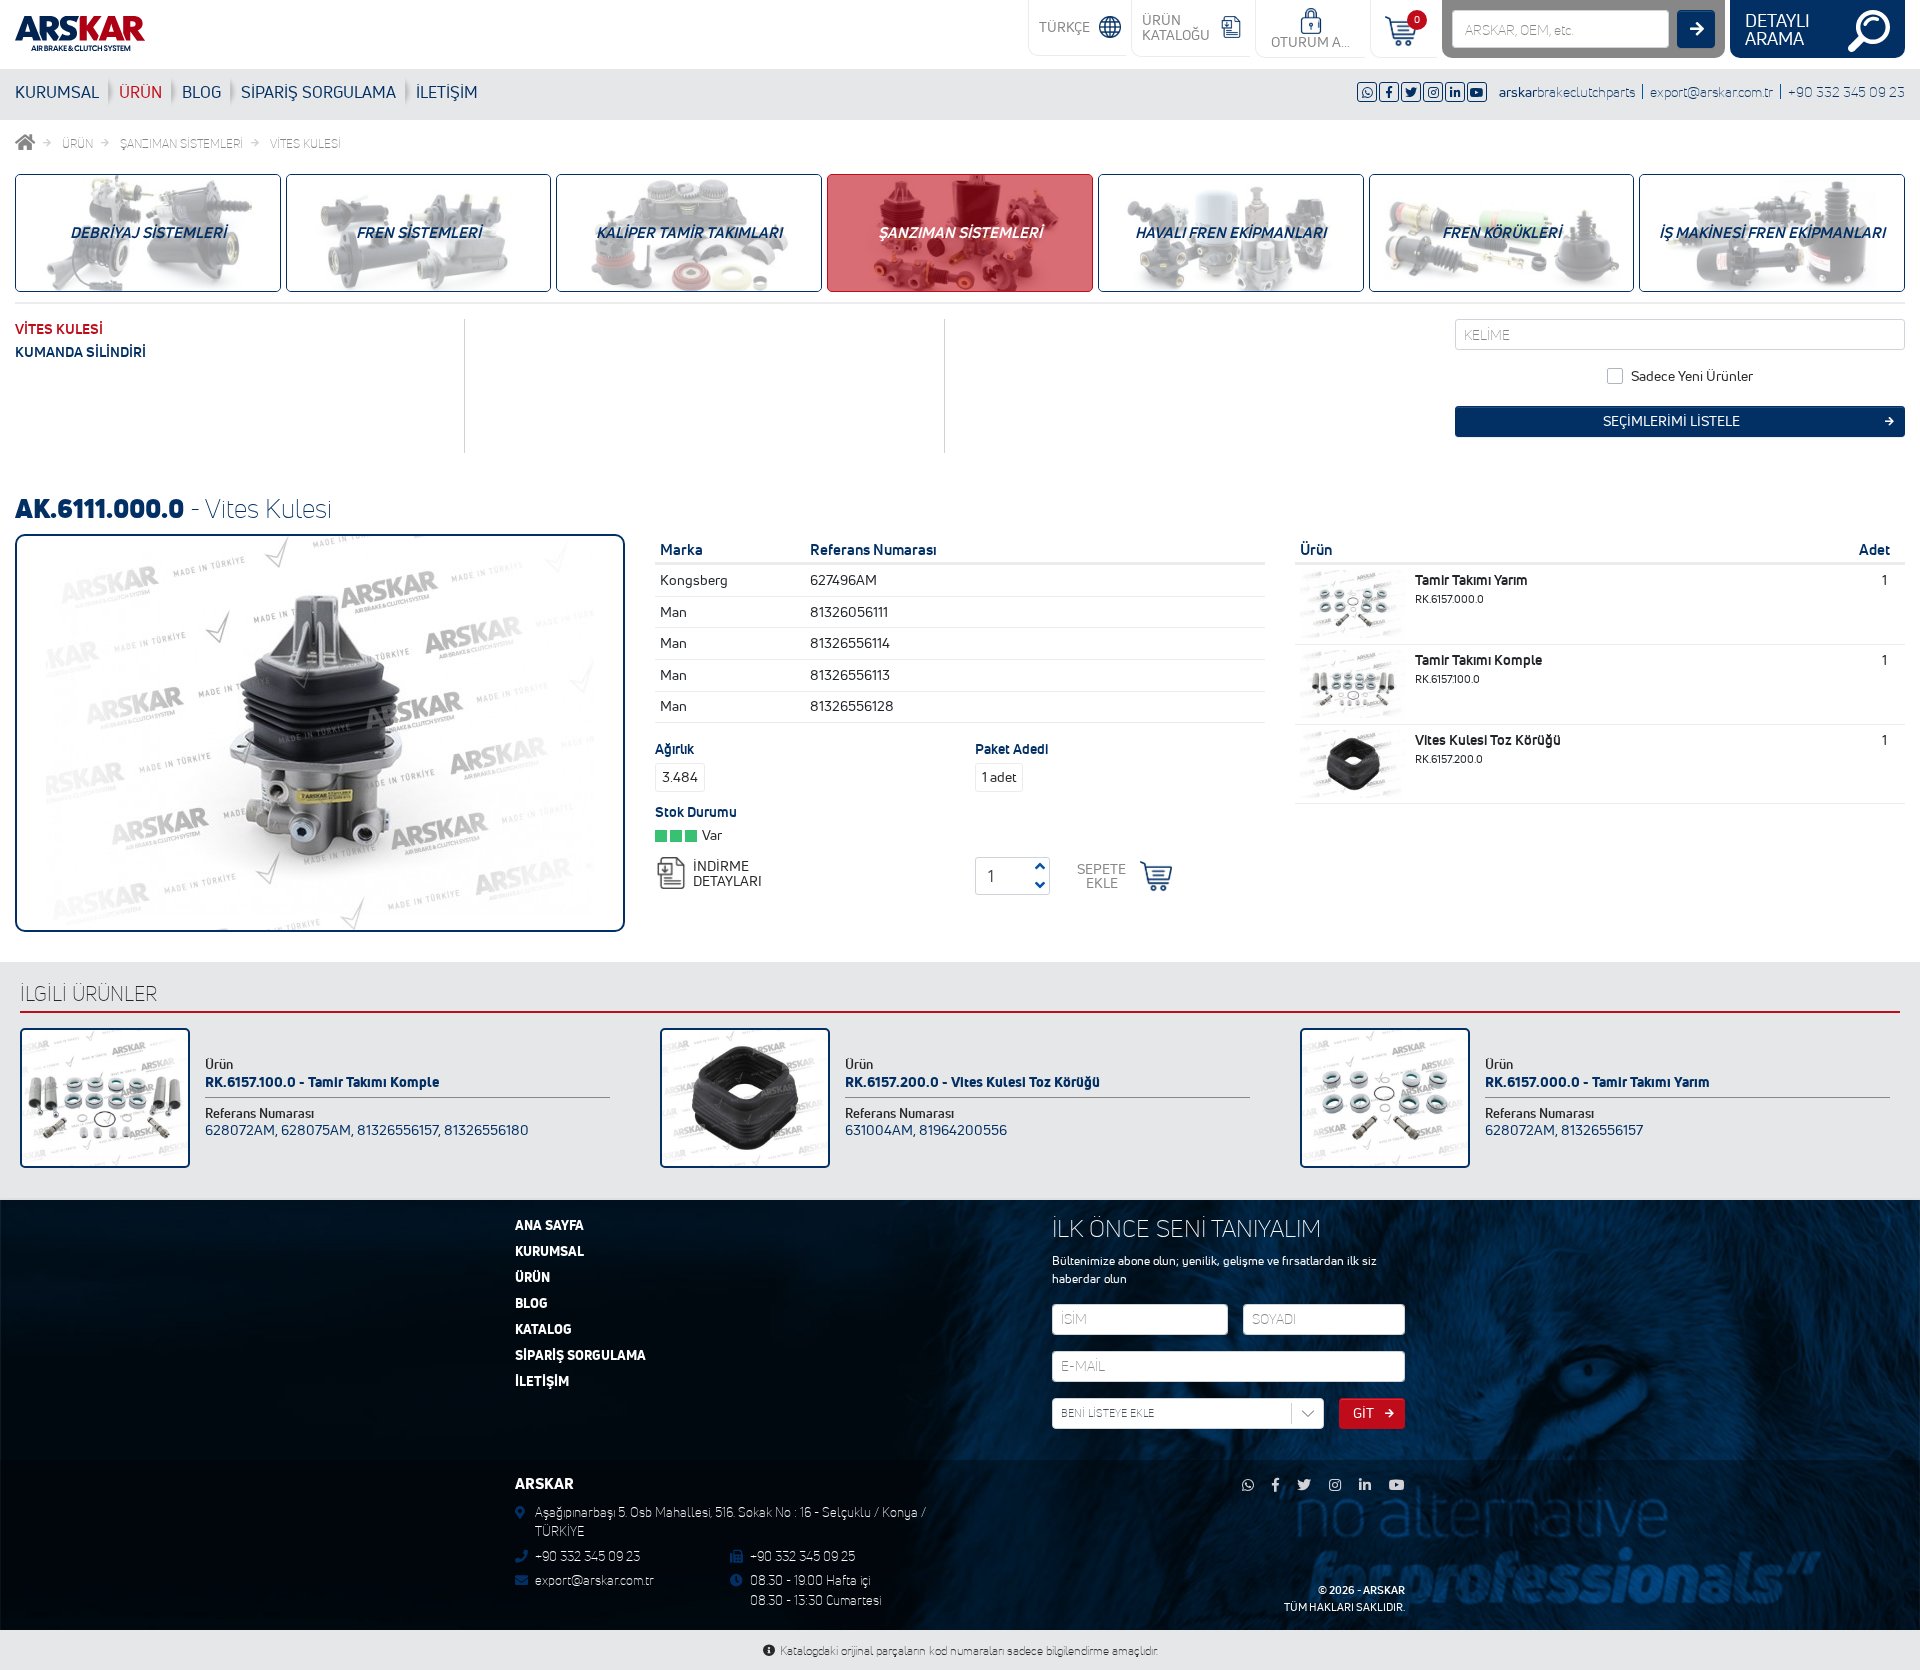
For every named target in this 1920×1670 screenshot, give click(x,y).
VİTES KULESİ (305, 143)
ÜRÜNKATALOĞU (1176, 27)
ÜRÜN (140, 92)
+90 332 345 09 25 (802, 1556)
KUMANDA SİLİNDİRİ (80, 352)
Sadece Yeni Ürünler (1692, 376)
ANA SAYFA (549, 1226)
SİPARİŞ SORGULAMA (580, 1356)
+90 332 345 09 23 (1846, 91)
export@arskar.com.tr (1711, 91)
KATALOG (543, 1330)
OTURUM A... (1310, 42)
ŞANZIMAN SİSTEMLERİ (181, 143)
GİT (1363, 1413)
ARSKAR (1384, 1590)
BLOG (201, 92)
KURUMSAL (57, 92)
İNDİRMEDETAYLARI (727, 873)
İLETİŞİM (447, 92)
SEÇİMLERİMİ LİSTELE (1671, 421)
